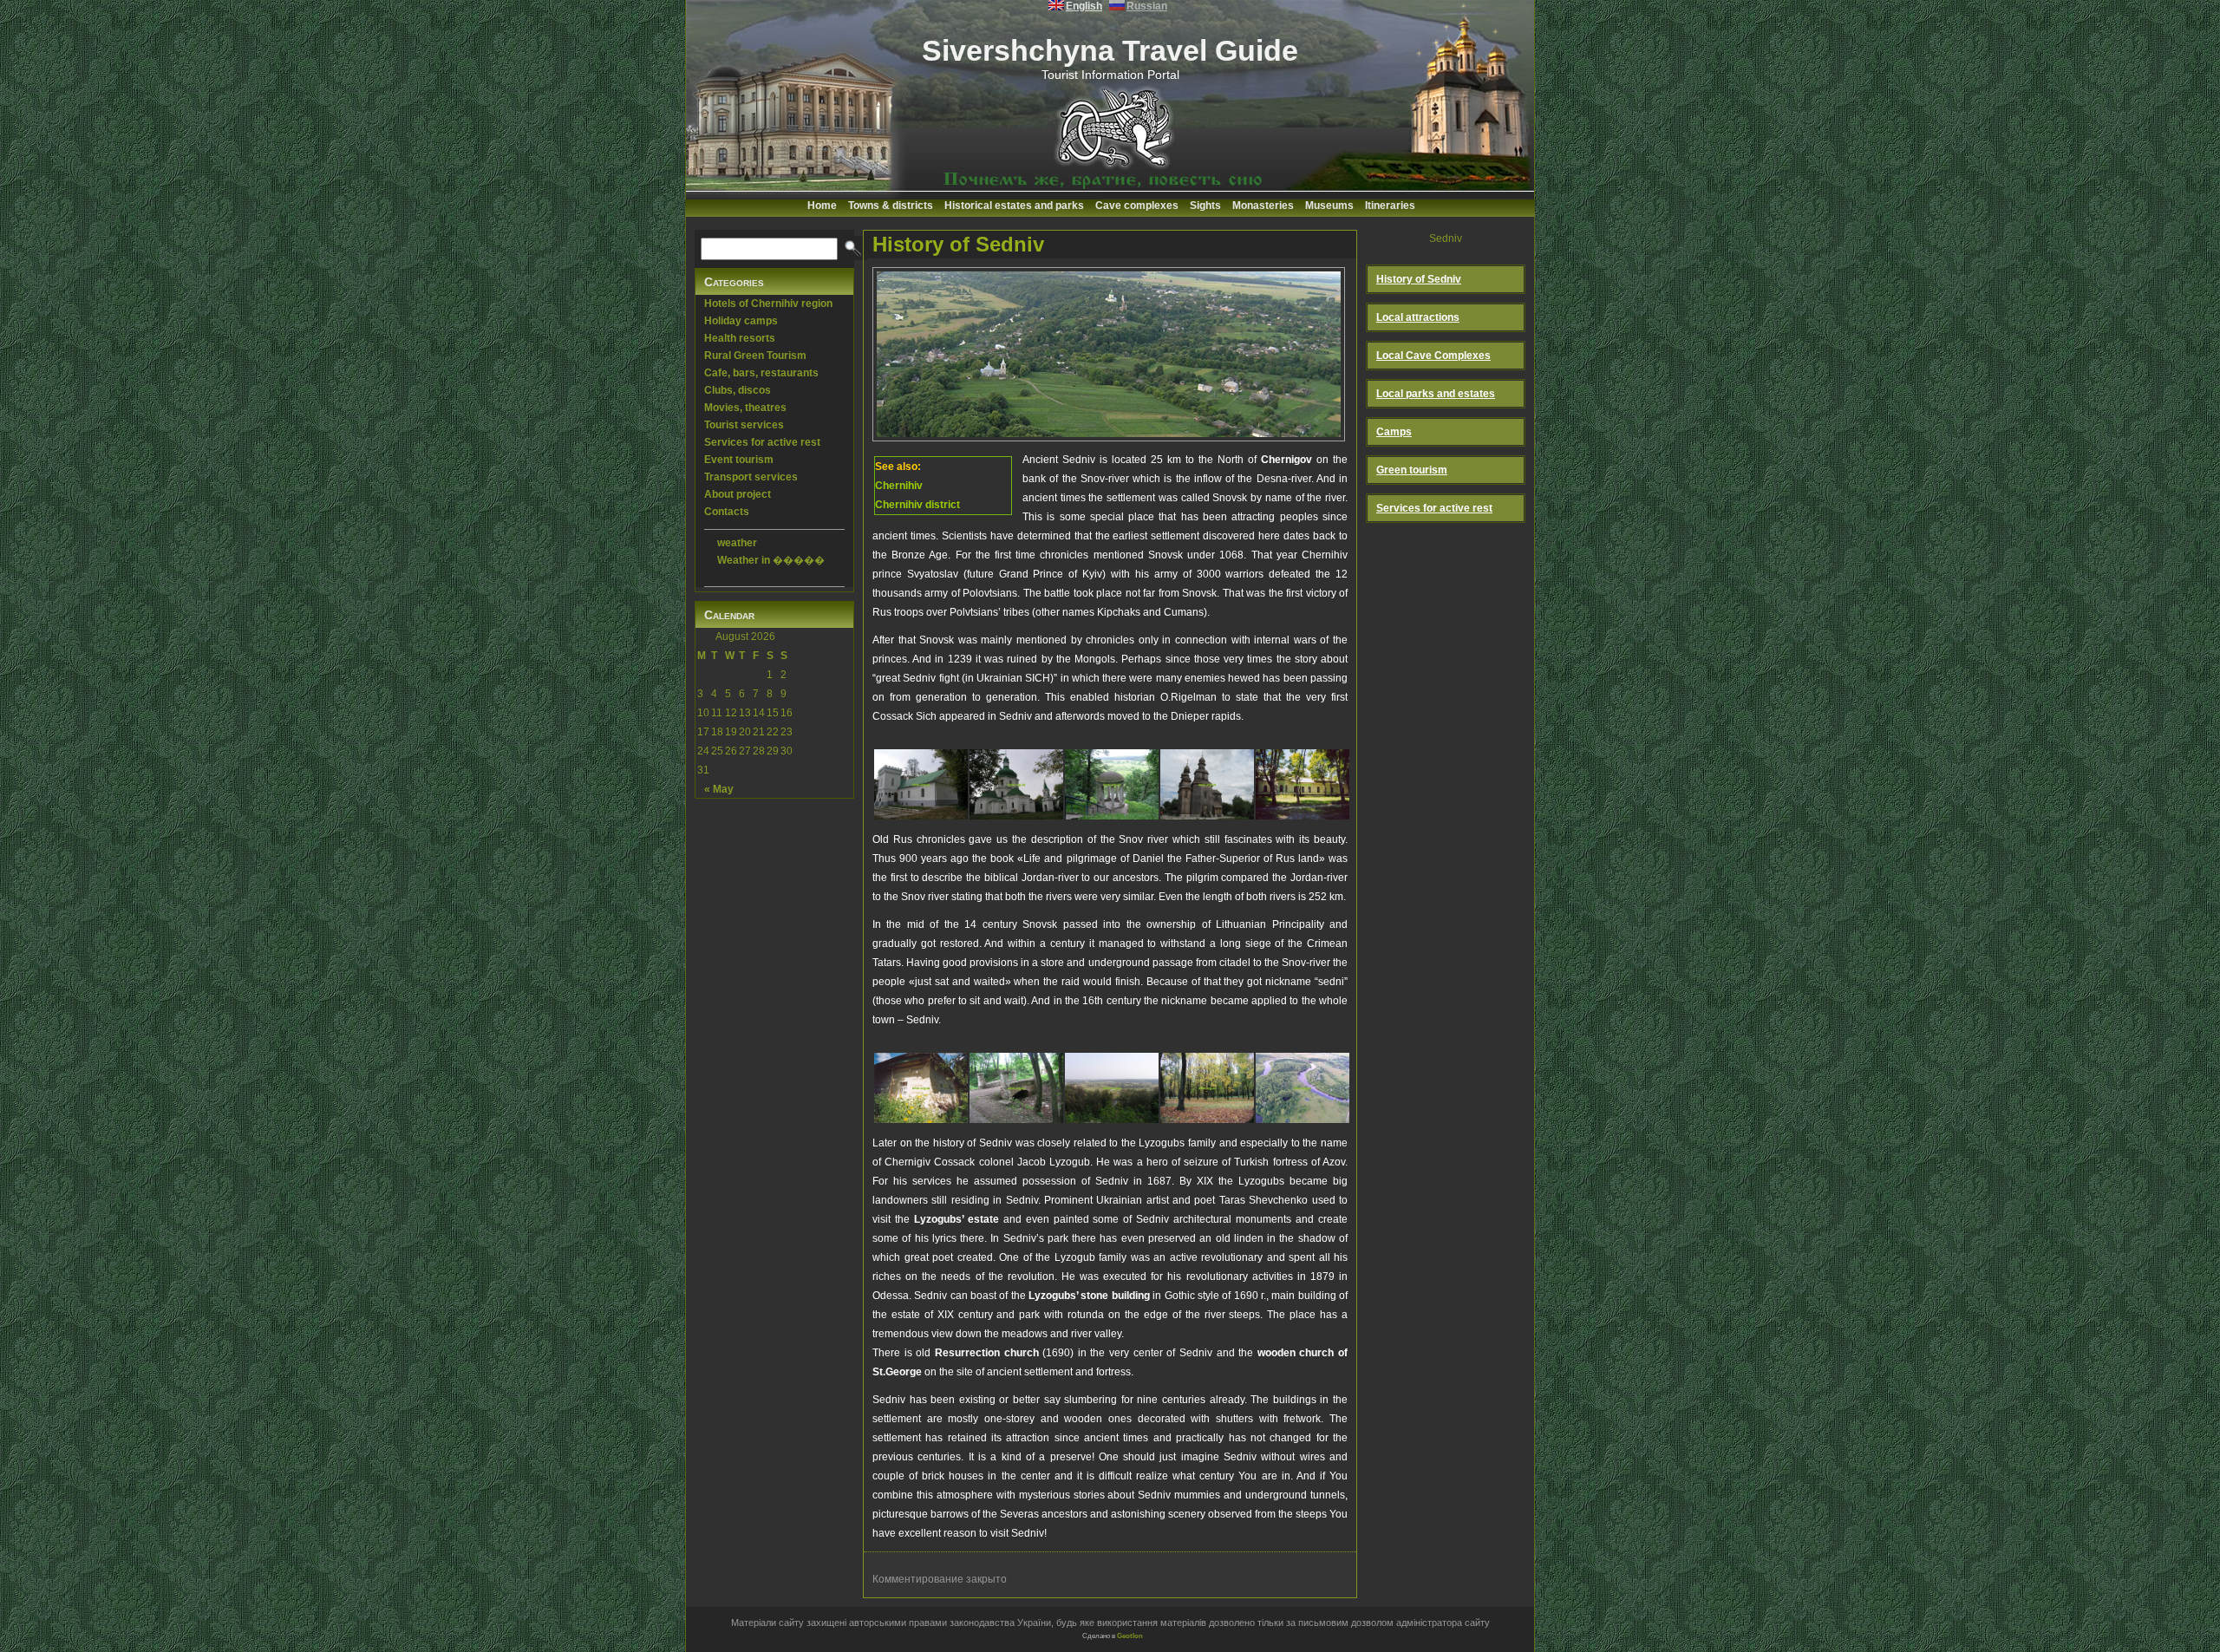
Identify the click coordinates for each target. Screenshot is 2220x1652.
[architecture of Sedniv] (921, 1085)
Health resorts (740, 338)
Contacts (727, 512)
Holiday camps (741, 321)
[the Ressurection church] (1016, 781)
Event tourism (739, 460)
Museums (1329, 206)
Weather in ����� (771, 560)
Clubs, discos (738, 390)
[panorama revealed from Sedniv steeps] (1112, 1085)
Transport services (751, 477)
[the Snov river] (1303, 1085)
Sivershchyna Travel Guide (1110, 50)
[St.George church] (1207, 781)
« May (719, 789)
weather (737, 543)
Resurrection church (987, 1353)
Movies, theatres (745, 408)
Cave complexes (1137, 206)
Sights (1205, 206)
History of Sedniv (958, 244)
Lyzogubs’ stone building (1089, 1296)
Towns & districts (891, 206)
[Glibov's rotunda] (1112, 781)
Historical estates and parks (1014, 206)
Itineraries (1390, 206)
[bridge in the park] (1016, 1085)
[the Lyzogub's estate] (1303, 781)
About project (738, 494)
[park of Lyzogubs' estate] (1207, 1085)
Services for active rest (762, 442)
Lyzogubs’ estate (957, 1219)
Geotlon (1130, 1636)
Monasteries (1263, 206)
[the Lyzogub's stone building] (921, 781)
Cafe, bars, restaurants (761, 373)
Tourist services (744, 425)
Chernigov (1286, 460)
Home (822, 206)
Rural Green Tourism (755, 356)
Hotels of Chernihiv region (768, 304)
